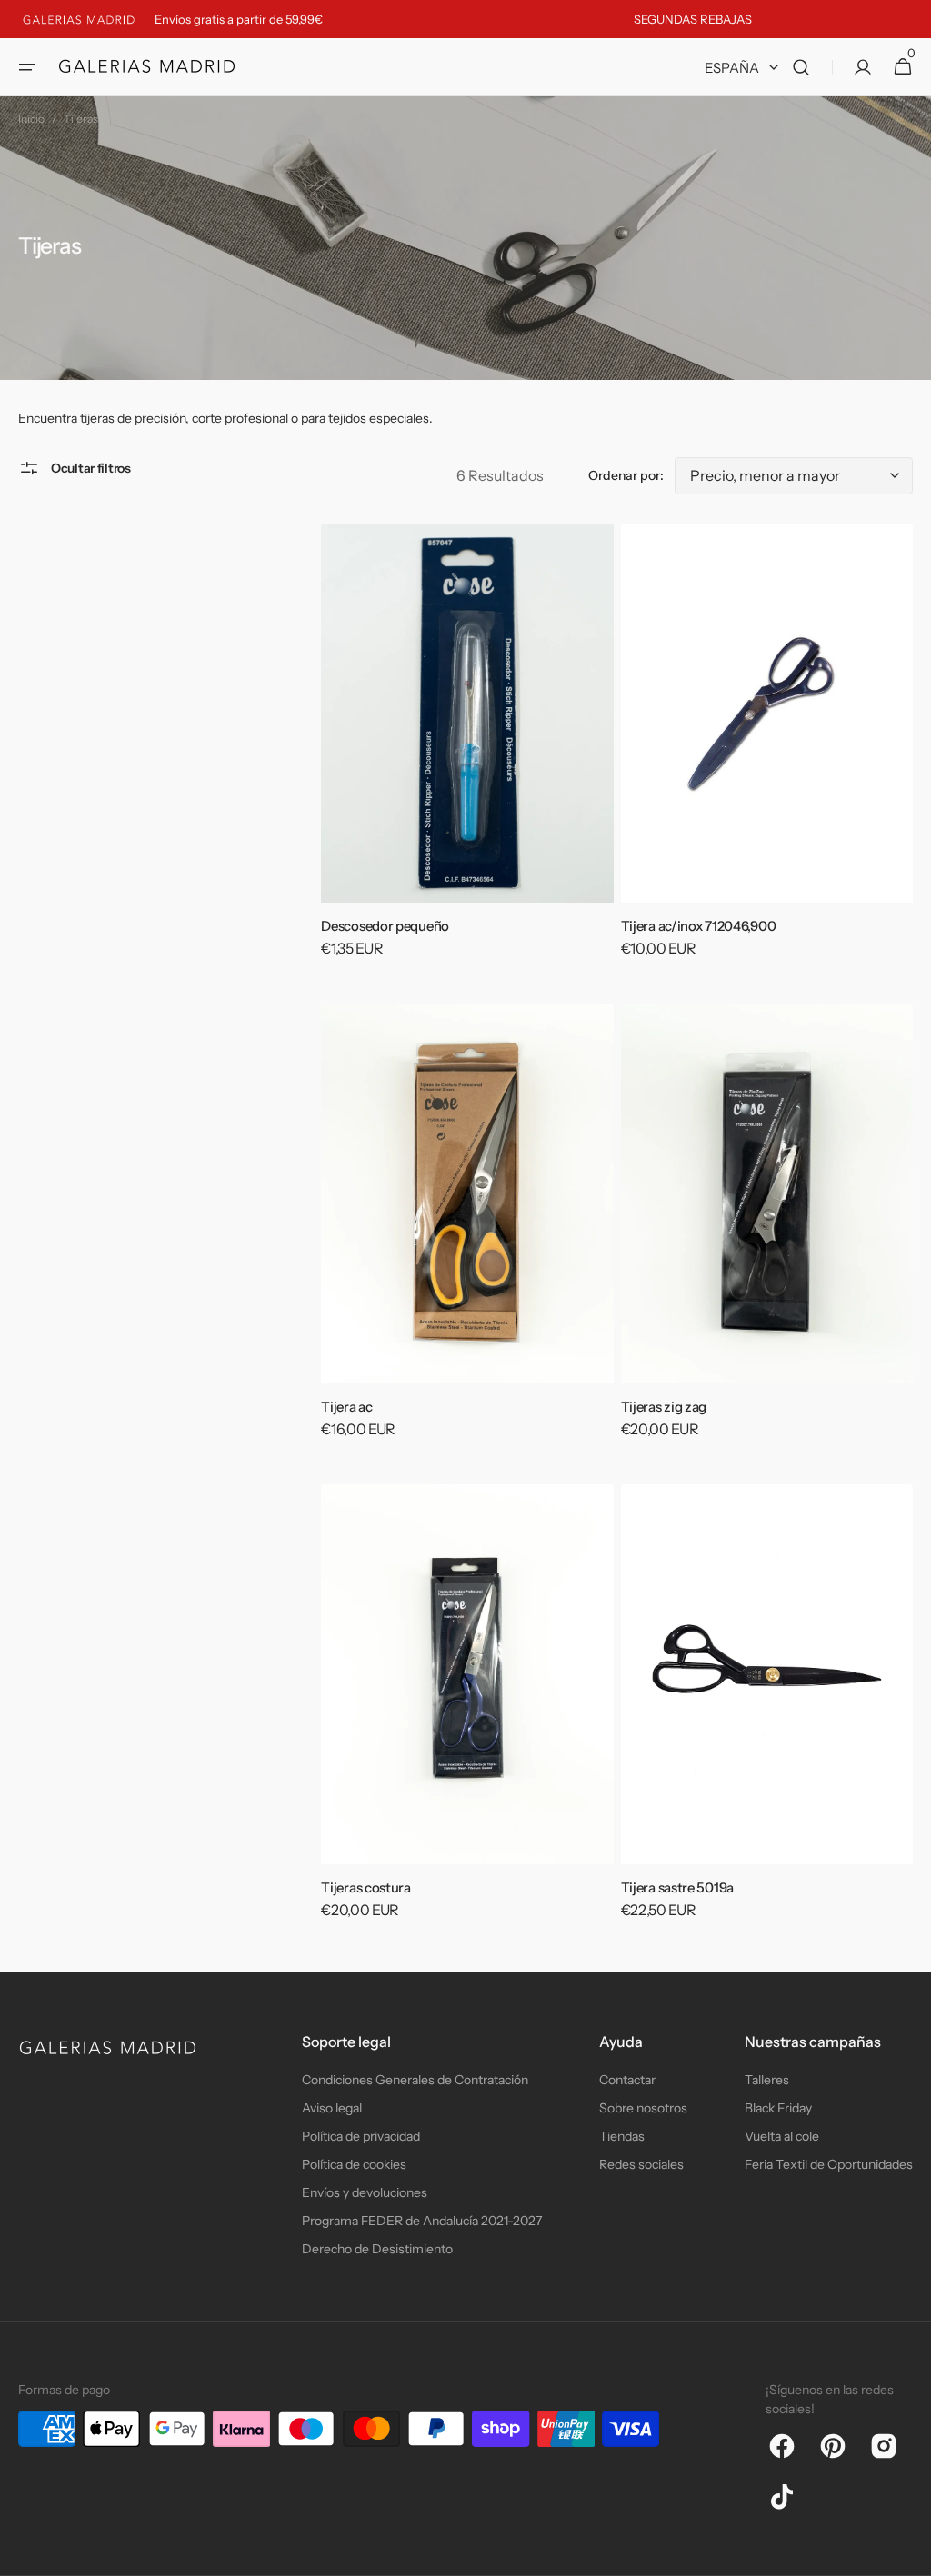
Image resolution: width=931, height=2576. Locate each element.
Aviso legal (332, 2108)
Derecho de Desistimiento (377, 2249)
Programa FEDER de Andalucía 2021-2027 (422, 2221)
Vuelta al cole (782, 2136)
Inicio (31, 119)
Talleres (767, 2080)
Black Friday (778, 2108)
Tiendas (622, 2136)
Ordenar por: (626, 475)
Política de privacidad (361, 2136)
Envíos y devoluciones (365, 2192)
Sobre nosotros (643, 2108)
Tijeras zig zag (664, 1407)
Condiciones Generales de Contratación (415, 2080)
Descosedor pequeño (385, 926)
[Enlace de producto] (467, 753)
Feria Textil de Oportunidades (829, 2164)
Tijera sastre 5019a (677, 1888)
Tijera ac (346, 1407)
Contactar (627, 2080)
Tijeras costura (366, 1888)
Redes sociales (641, 2164)
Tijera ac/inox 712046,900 (699, 926)
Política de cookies (354, 2164)
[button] (27, 67)
